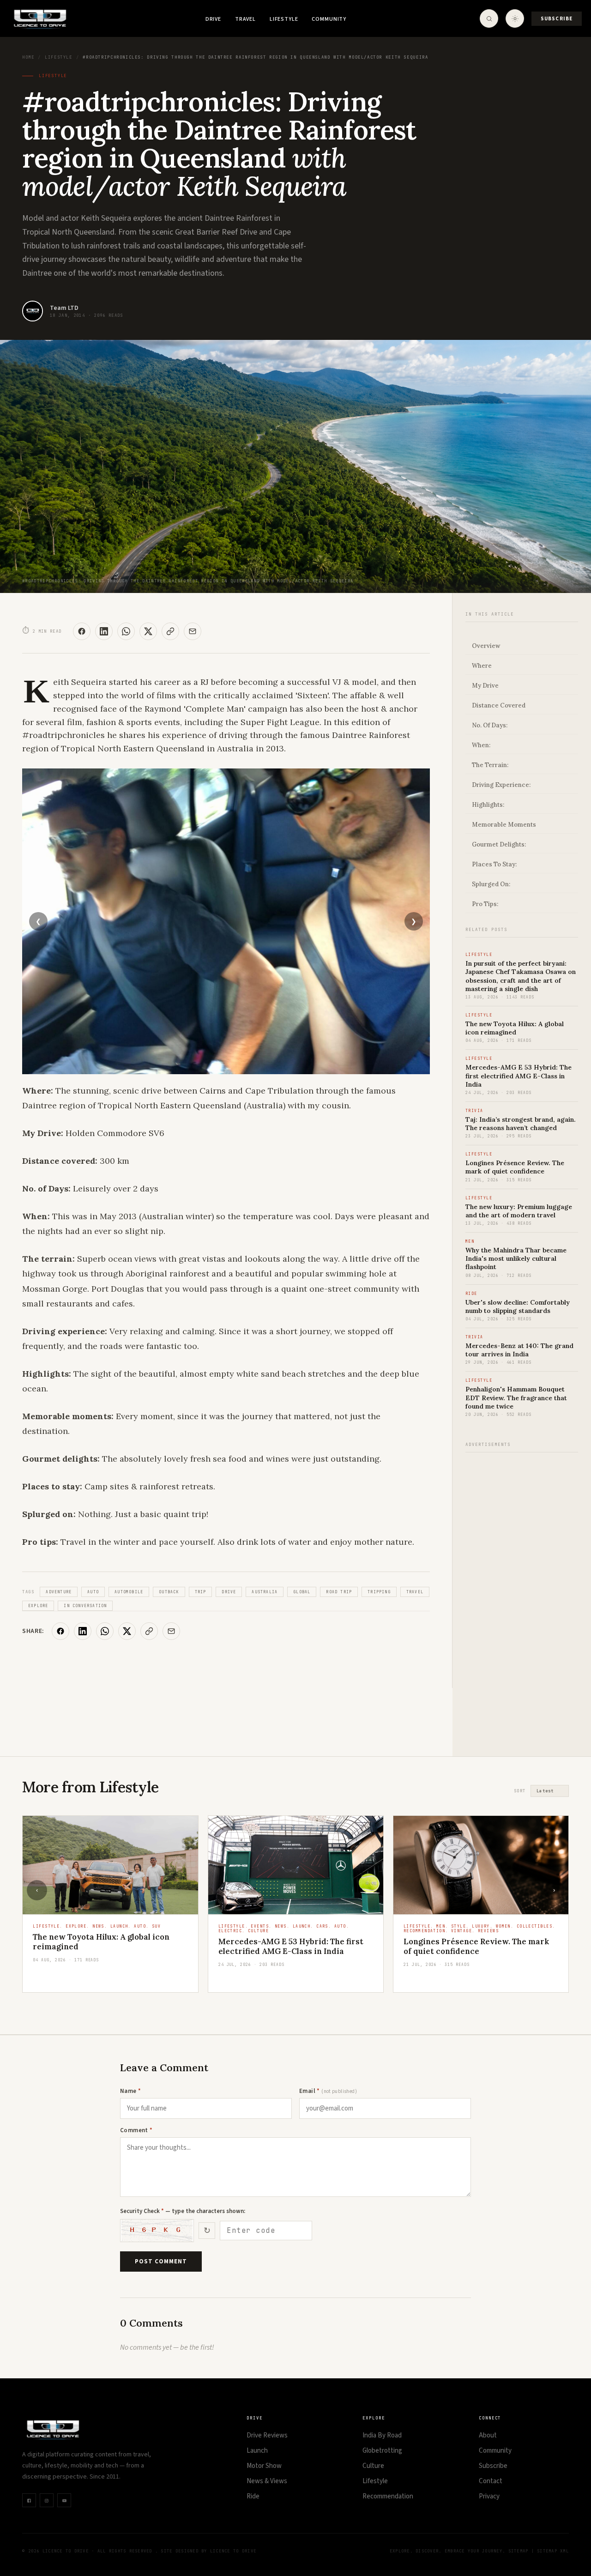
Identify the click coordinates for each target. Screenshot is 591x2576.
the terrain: (490, 765)
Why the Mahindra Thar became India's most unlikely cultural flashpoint (516, 1258)
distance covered (499, 705)
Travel (245, 19)
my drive (485, 686)
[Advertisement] (522, 1599)
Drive (213, 19)
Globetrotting (382, 2451)
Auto (93, 1592)
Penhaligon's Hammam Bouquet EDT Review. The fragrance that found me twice (516, 1397)
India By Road (382, 2435)
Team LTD (64, 308)
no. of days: (490, 725)
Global (302, 1592)
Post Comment (161, 2262)
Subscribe (557, 19)
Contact (491, 2481)
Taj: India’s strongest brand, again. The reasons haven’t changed (521, 1124)
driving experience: (501, 785)
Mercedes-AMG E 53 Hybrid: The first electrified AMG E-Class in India (519, 1076)
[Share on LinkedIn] (104, 631)
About (488, 2435)
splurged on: (491, 884)
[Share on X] (148, 631)
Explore (38, 1606)
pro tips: (485, 904)
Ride (253, 2496)
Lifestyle (284, 19)
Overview (486, 646)
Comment (136, 2130)
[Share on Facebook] (82, 631)
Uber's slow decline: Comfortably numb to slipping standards (518, 1306)
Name (130, 2091)
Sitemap (519, 2551)
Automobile (129, 1592)
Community (329, 19)
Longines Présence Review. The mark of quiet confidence (515, 1167)
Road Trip (339, 1592)
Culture (373, 2466)
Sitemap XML (553, 2551)
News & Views (267, 2481)
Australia (265, 1592)
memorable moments (504, 825)
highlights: (488, 805)
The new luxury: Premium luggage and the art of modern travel (519, 1211)
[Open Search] (489, 18)
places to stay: (494, 864)
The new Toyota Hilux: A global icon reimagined (515, 1028)
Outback (169, 1592)
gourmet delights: (499, 844)
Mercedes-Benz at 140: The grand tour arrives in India (519, 1350)
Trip (201, 1592)
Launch (257, 2451)
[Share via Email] (193, 631)
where (482, 666)
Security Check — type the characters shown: (183, 2211)
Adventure (59, 1592)
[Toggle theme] (515, 18)
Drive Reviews (267, 2435)
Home (28, 57)
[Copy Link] (170, 631)
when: (481, 745)
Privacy (489, 2496)
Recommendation (388, 2496)
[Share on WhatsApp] (126, 631)
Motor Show (264, 2466)
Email (328, 2091)
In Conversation (85, 1606)
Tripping (379, 1592)
